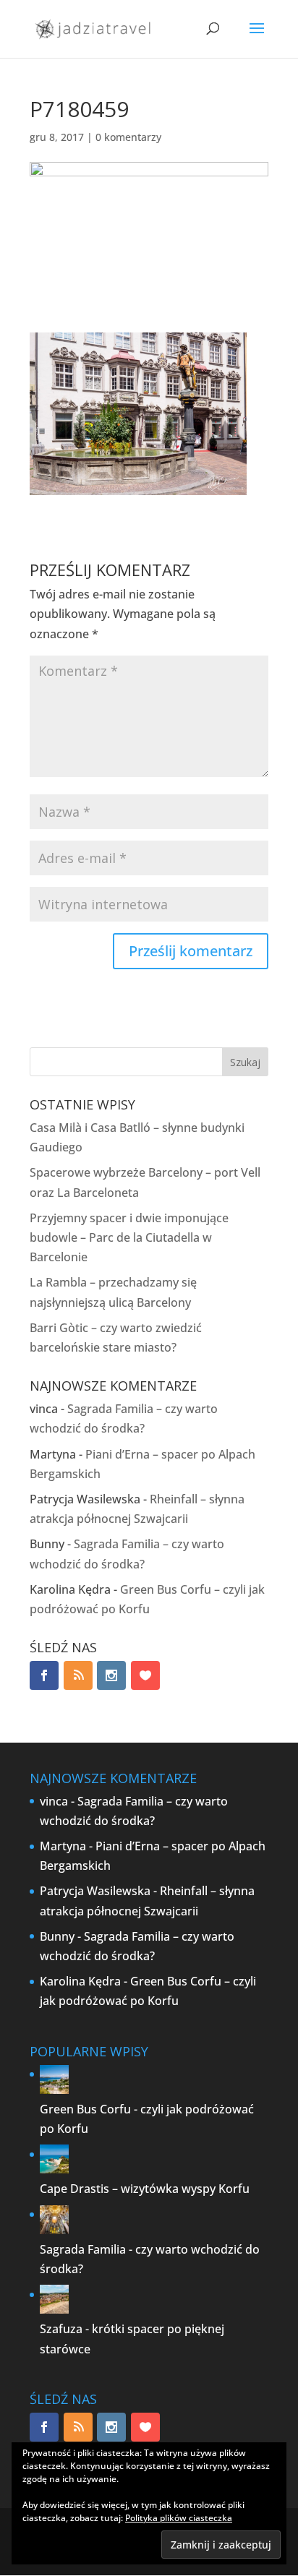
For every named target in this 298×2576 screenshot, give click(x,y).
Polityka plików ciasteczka (179, 2518)
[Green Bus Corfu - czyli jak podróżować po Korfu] (54, 2090)
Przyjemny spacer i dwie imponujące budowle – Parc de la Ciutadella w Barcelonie (129, 1237)
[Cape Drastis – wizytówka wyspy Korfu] (54, 2169)
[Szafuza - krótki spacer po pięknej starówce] (54, 2309)
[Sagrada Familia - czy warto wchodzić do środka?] (54, 2230)
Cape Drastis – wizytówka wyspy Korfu (145, 2189)
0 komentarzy (128, 137)
